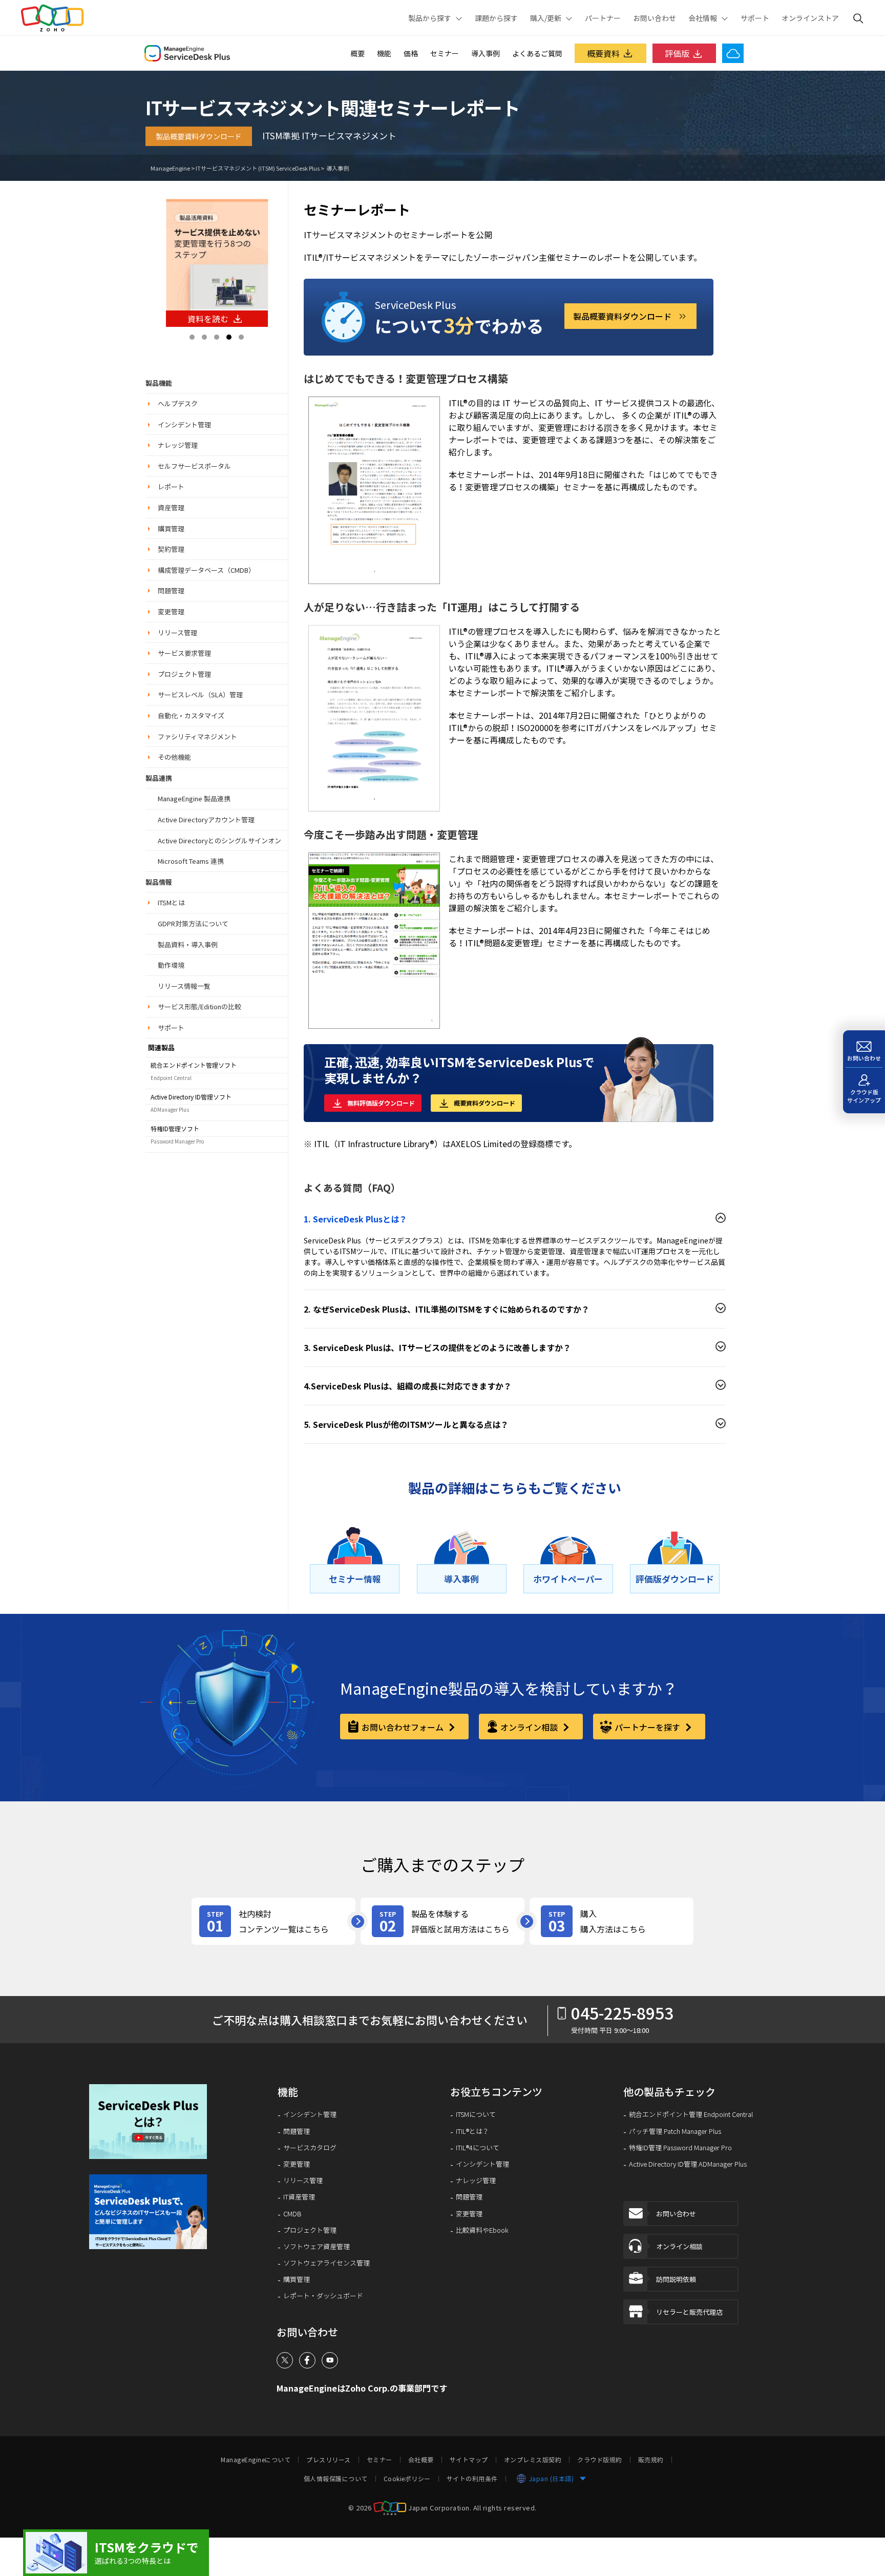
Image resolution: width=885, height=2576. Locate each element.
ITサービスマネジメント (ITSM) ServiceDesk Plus (258, 168)
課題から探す (496, 18)
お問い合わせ (655, 18)
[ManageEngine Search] (858, 18)
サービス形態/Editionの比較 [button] (199, 1006)
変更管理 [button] (171, 611)
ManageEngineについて (256, 2460)
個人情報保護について (336, 2479)
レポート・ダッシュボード (323, 2296)
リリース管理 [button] (177, 632)
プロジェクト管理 (310, 2230)
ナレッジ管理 (476, 2180)
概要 (357, 53)
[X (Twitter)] (285, 2360)
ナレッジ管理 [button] (178, 445)
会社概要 (421, 2460)
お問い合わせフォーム (404, 1727)
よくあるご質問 (537, 53)
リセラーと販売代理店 (689, 2312)
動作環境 (171, 965)
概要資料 (603, 53)
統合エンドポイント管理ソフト (194, 1065)
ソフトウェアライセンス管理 (326, 2263)
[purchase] (612, 1921)
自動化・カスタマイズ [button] (191, 715)
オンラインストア (810, 18)
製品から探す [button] (430, 18)
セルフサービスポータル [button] (194, 466)
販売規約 (651, 2460)
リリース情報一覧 (184, 986)
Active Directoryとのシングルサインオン (219, 840)
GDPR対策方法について (193, 923)
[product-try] (442, 1921)
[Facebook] (307, 2360)
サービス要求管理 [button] (184, 653)
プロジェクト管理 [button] (184, 674)
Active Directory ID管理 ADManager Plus (688, 2164)
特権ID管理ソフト (175, 1129)
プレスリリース (329, 2460)
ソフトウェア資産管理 (317, 2247)
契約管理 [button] (171, 549)
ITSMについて (476, 2114)
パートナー (603, 18)
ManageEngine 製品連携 (194, 798)
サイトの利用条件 (472, 2479)
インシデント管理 (310, 2114)
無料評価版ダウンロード (381, 1103)
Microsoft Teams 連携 (191, 861)
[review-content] (273, 1921)
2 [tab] (204, 337)
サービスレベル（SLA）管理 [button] (200, 694)
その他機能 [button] (174, 757)
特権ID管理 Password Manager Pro (680, 2148)
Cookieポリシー (407, 2479)
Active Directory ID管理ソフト (191, 1097)
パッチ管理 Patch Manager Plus (675, 2131)
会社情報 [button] (703, 18)
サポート (755, 18)
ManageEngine (170, 168)
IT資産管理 (299, 2197)
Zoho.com (52, 18)
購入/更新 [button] (546, 18)
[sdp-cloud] (116, 2553)
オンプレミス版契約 (533, 2460)
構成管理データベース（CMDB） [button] (206, 570)
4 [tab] (229, 337)
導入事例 (486, 53)
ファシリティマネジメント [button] (197, 736)
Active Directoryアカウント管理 (206, 819)
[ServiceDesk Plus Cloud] (733, 53)
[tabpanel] (217, 263)
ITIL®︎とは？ (472, 2131)
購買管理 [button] (171, 528)
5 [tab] (241, 337)
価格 (411, 53)
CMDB (292, 2214)
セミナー (445, 53)
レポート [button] (171, 486)
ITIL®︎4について (478, 2148)
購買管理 (297, 2279)
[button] (155, 2122)
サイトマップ (469, 2460)
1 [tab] (192, 337)
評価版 (677, 53)
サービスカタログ (310, 2148)
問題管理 (297, 2131)
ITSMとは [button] (171, 902)
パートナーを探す (648, 1727)
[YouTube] (330, 2360)
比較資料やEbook (482, 2230)
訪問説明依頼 (676, 2279)
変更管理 (297, 2164)
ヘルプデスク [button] (178, 403)
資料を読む (208, 319)
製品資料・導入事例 (188, 944)
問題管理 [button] (171, 590)
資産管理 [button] (171, 507)
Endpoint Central (171, 1078)
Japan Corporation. (440, 2507)
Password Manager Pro (177, 1141)
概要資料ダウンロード (484, 1103)
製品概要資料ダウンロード (199, 136)
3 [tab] (217, 337)
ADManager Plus (170, 1109)
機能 (384, 53)
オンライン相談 (530, 1727)
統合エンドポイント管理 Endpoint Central (691, 2114)
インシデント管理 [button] (184, 424)
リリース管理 (303, 2180)
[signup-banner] (155, 2212)
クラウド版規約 (600, 2460)
